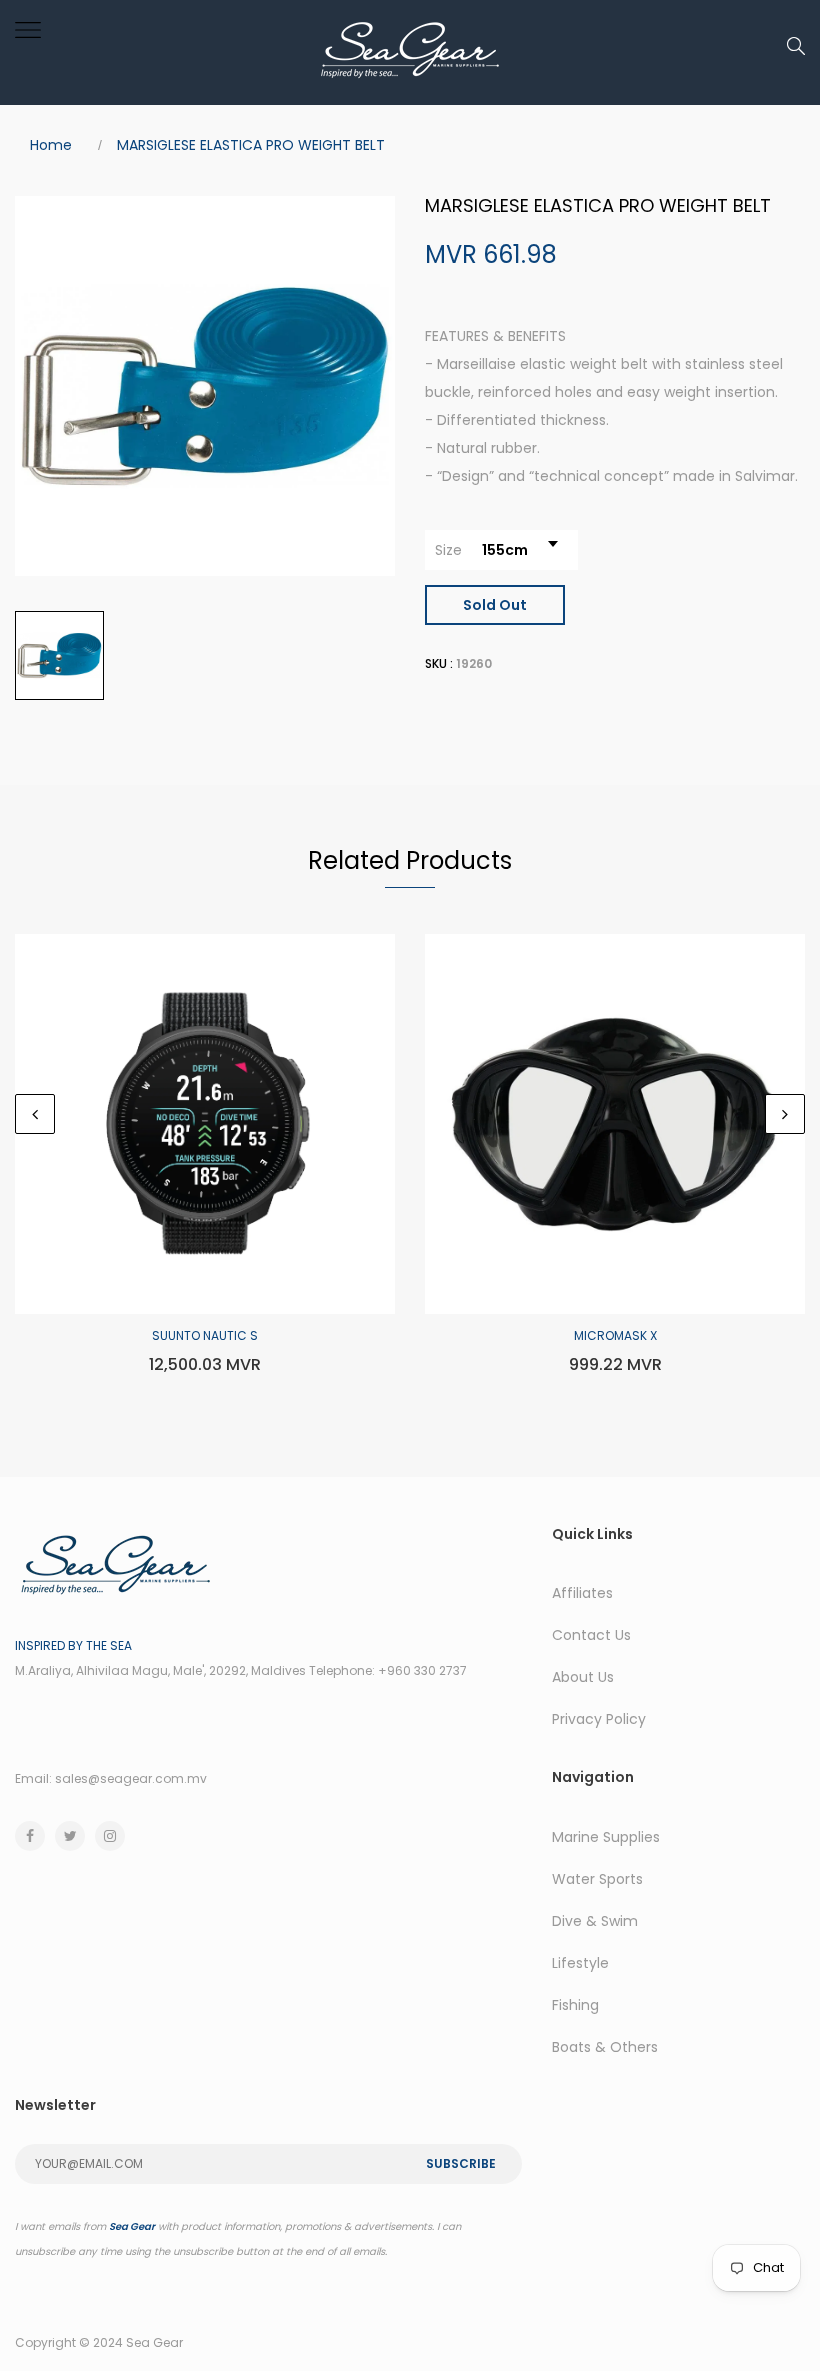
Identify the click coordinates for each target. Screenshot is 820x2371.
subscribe (461, 2163)
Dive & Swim (595, 1921)
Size (448, 550)
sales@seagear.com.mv (131, 1778)
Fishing (575, 2005)
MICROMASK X (615, 1335)
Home (51, 145)
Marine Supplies (606, 1837)
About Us (583, 1677)
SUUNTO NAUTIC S (205, 1335)
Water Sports (597, 1879)
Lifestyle (580, 1963)
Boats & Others (605, 2047)
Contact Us (591, 1635)
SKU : (439, 663)
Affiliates (582, 1593)
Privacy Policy (599, 1719)
